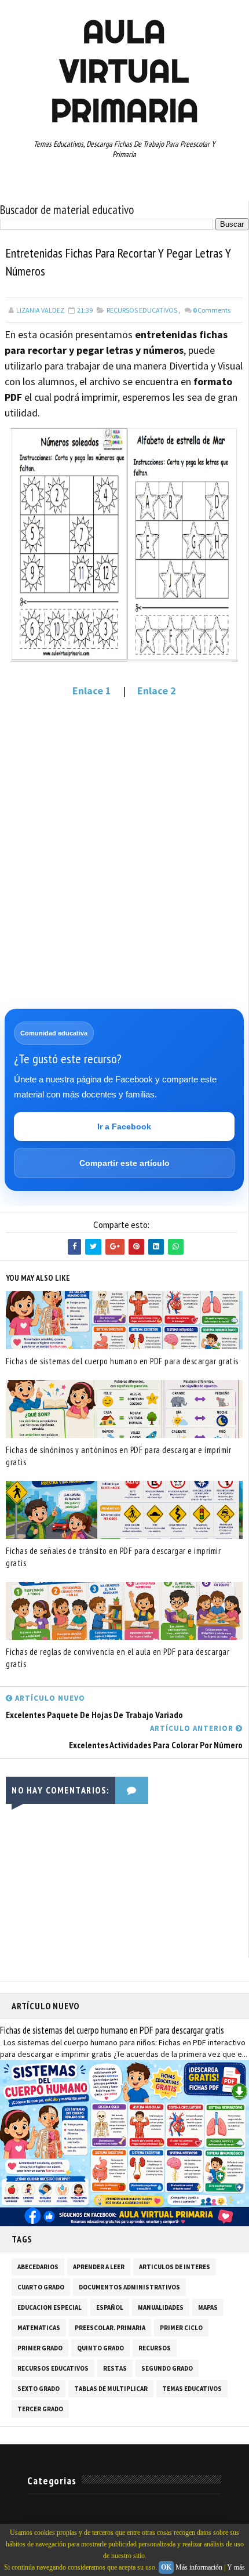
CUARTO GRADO (41, 2287)
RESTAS (115, 2368)
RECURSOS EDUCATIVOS (142, 310)
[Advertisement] (124, 838)
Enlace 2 (157, 691)
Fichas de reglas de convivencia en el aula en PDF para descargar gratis (118, 1658)
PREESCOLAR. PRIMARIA (110, 2328)
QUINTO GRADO (100, 2348)
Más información (199, 2567)
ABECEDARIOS (38, 2267)
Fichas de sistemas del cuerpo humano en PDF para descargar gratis (122, 1361)
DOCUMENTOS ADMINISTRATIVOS (129, 2287)
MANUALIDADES (161, 2307)
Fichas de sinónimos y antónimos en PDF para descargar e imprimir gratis (118, 1456)
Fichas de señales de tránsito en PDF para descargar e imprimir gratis (113, 1557)
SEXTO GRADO (39, 2389)
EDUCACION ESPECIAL (50, 2307)
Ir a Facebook (124, 1126)
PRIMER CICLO (181, 2328)
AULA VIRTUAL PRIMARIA (124, 71)
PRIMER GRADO (40, 2348)
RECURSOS (155, 2348)
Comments (212, 310)
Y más (236, 2567)
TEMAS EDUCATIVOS (192, 2389)
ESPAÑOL (110, 2307)
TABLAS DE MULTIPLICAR (111, 2389)
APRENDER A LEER (99, 2267)
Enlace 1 (92, 691)
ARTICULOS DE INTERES (175, 2267)
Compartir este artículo (124, 1163)
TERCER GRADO (40, 2409)
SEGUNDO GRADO (167, 2368)
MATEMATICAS (39, 2328)
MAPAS (208, 2307)
